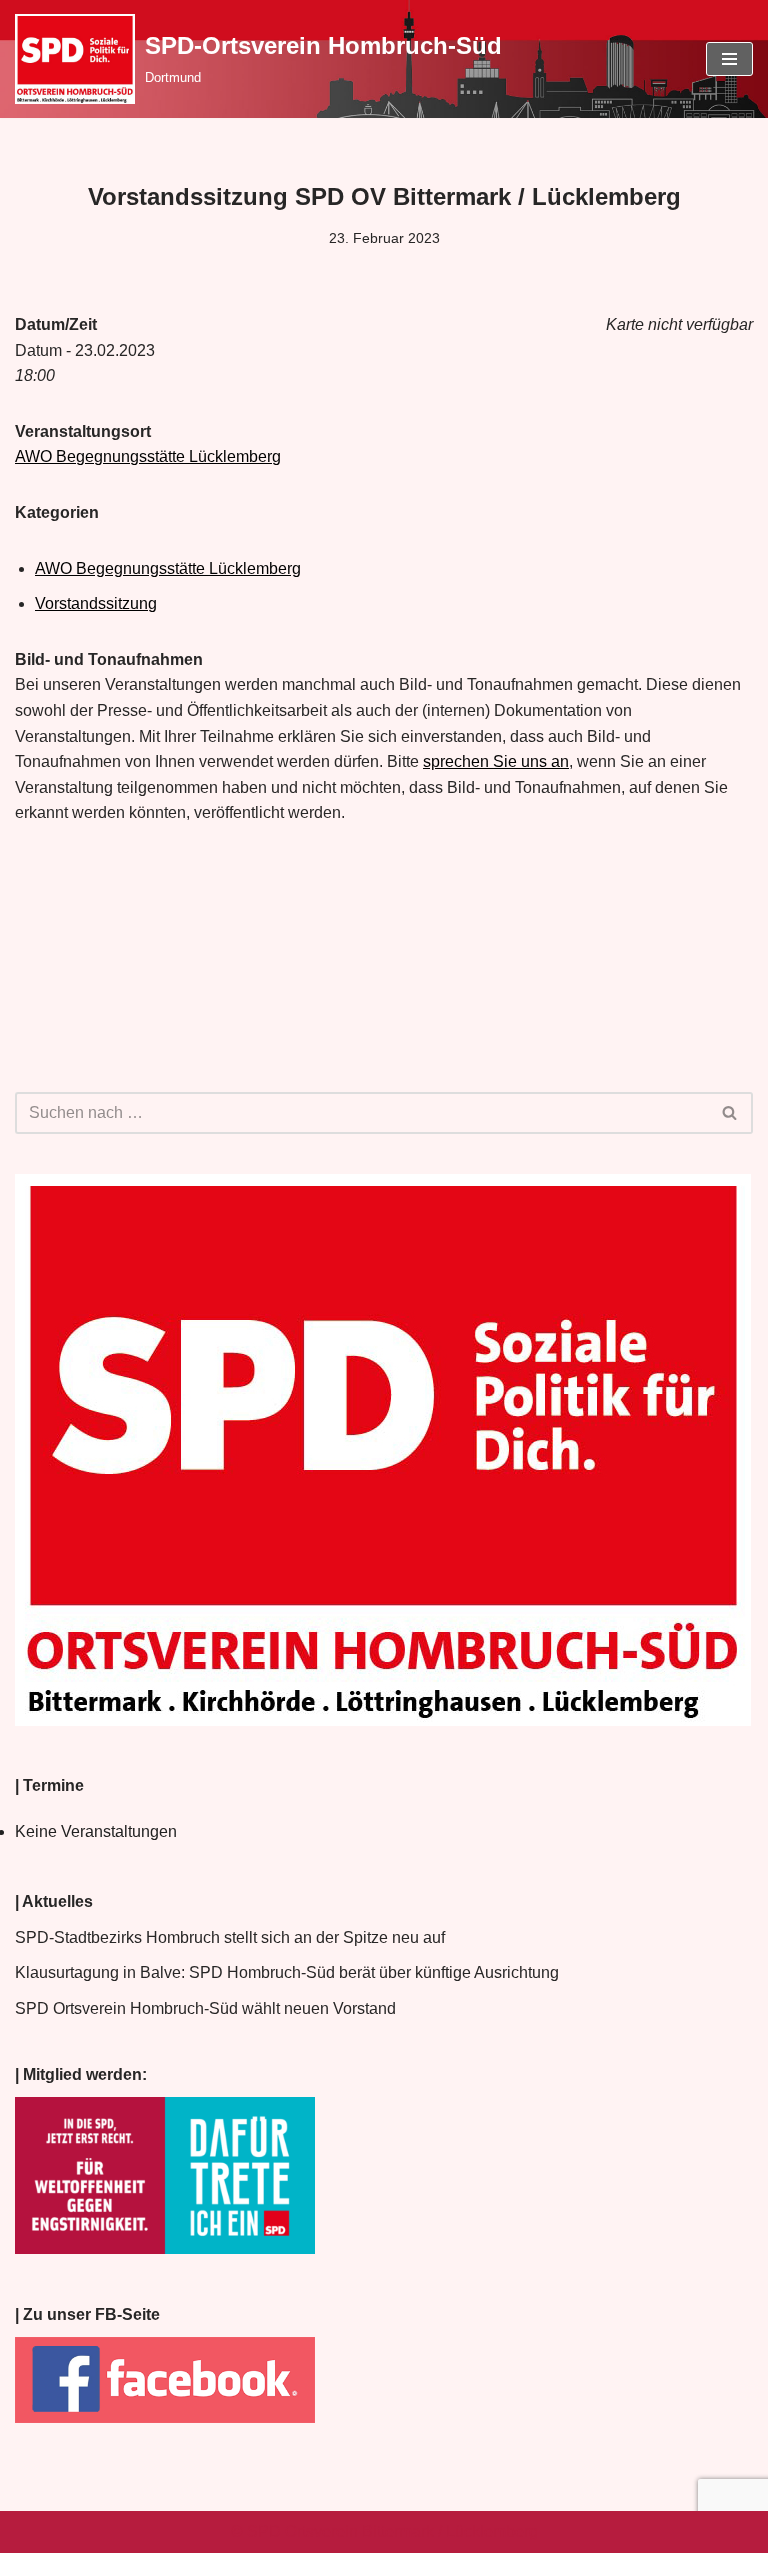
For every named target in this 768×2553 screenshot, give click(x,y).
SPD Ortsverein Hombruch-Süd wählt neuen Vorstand (205, 2008)
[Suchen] (730, 1113)
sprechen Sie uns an (496, 761)
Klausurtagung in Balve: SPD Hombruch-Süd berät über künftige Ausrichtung (287, 1972)
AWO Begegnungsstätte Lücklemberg (148, 456)
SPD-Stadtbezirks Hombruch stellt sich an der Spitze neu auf (230, 1937)
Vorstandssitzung (96, 603)
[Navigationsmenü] (729, 59)
